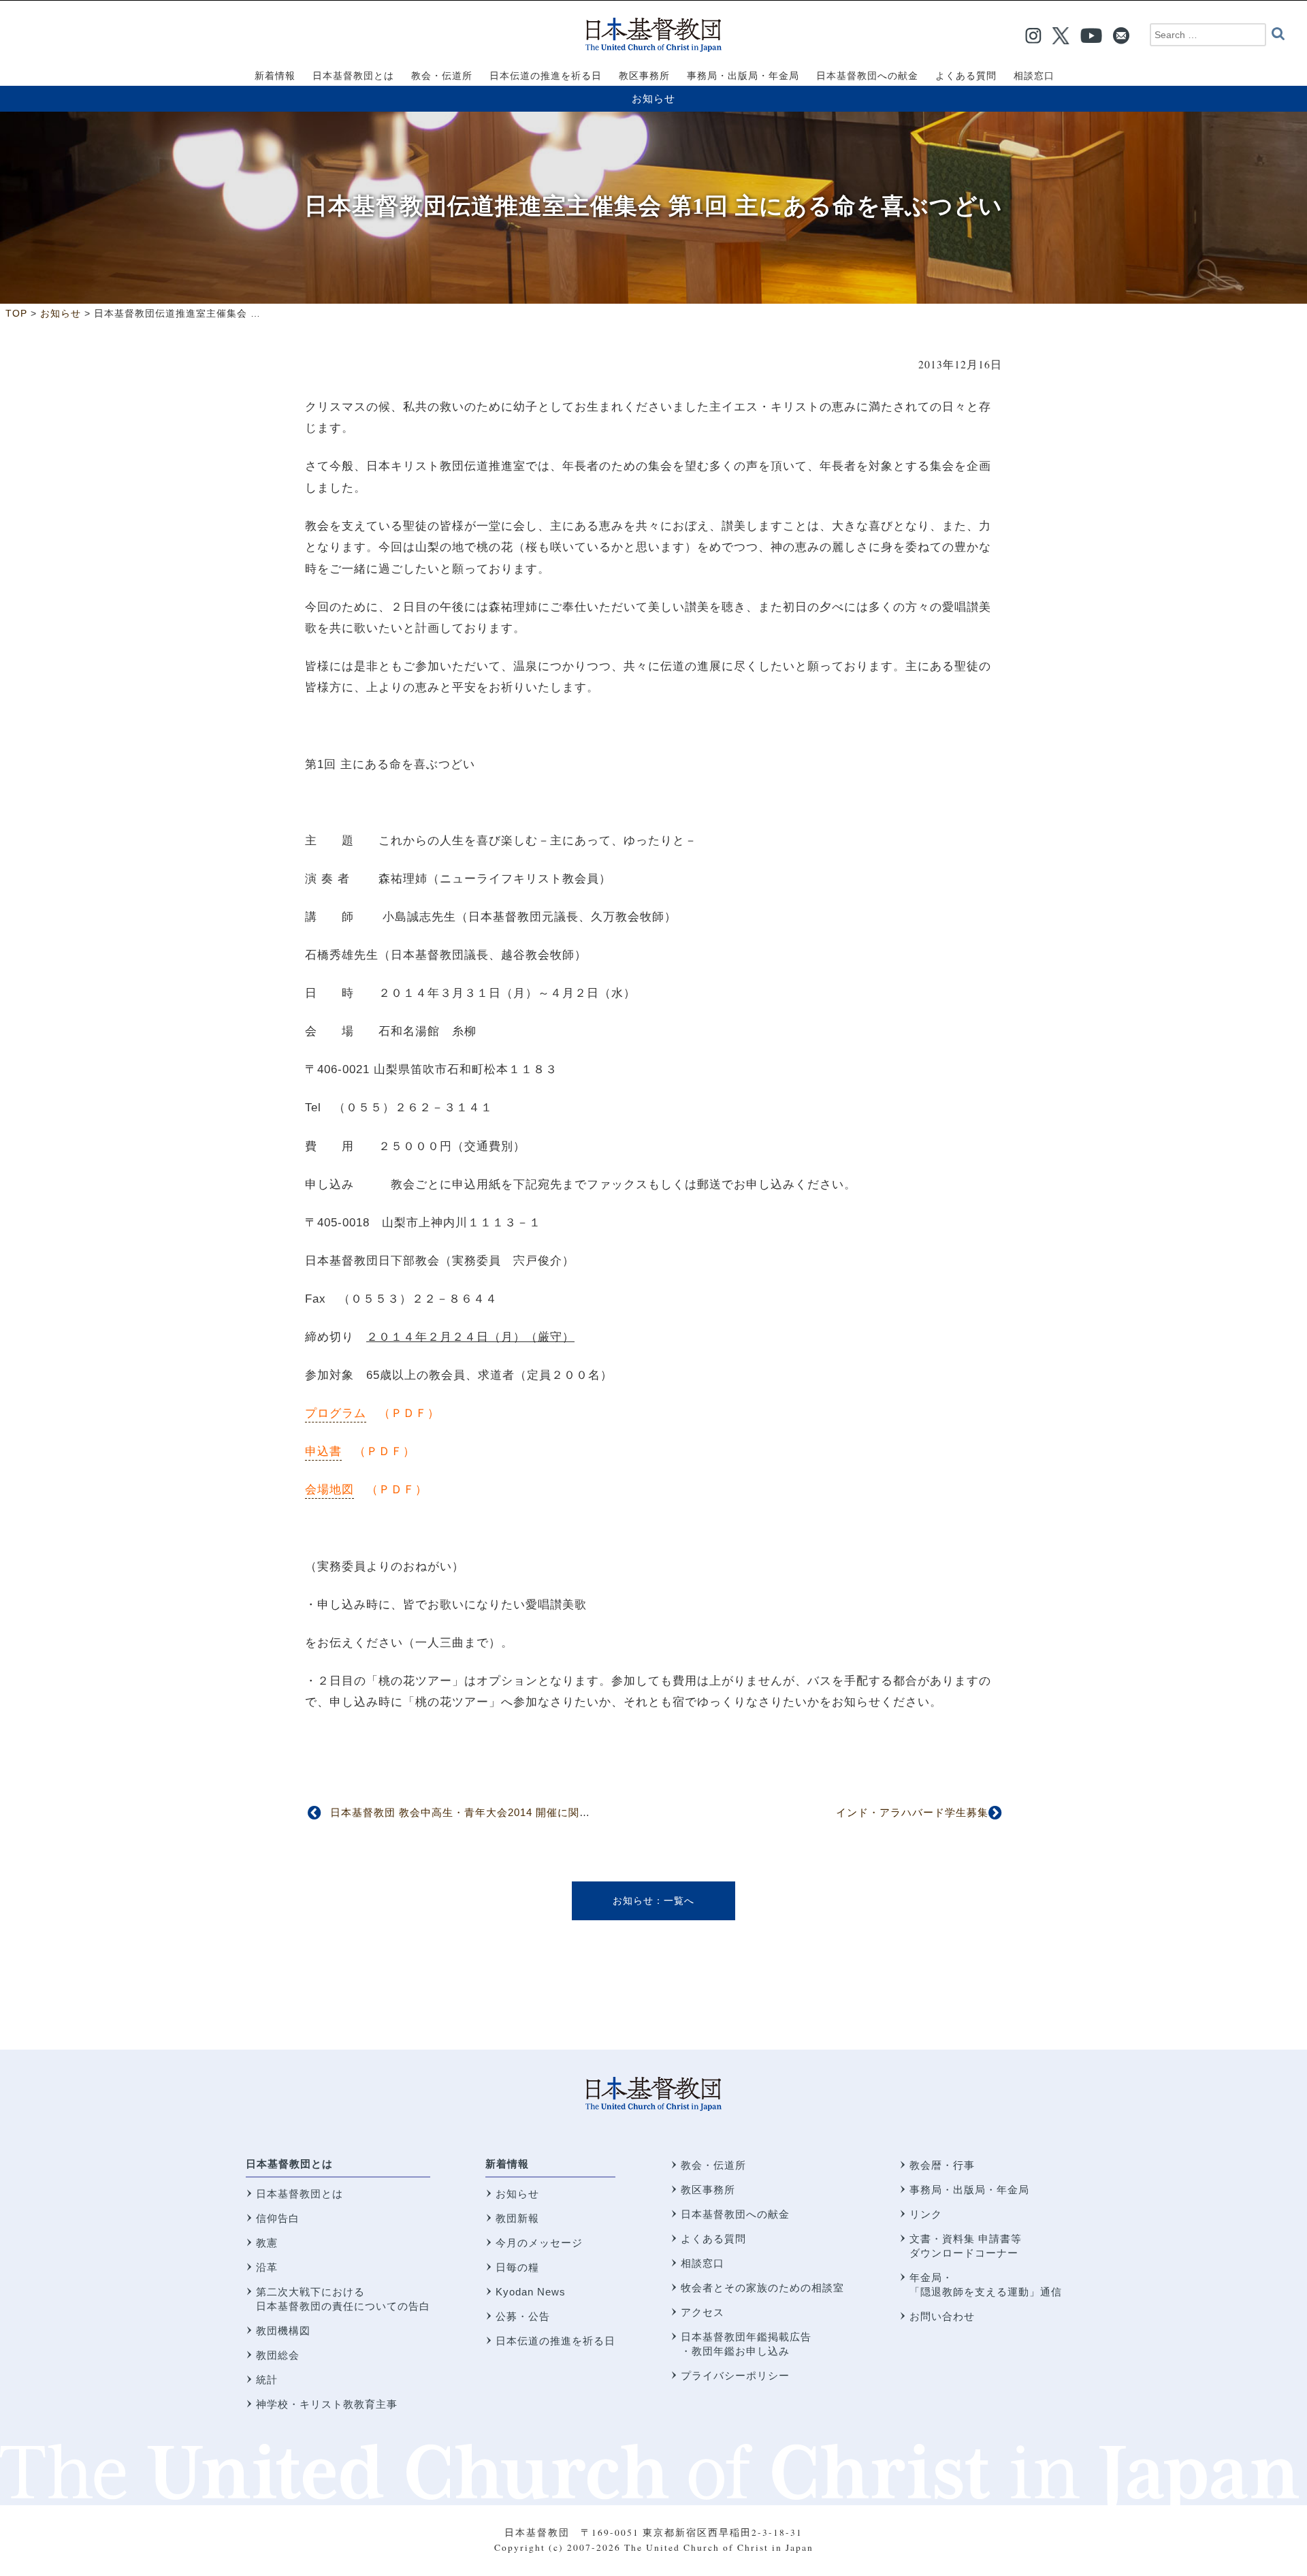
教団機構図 (283, 2331)
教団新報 (517, 2218)
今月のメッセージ (539, 2243)
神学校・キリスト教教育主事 (327, 2404)
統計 (267, 2380)
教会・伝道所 (713, 2165)
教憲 (267, 2243)
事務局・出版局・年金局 (969, 2190)
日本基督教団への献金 (735, 2214)
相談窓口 (703, 2263)
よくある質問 (713, 2239)
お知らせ (653, 98)
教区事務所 (708, 2190)
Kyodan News (531, 2292)
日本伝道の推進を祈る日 (555, 2341)
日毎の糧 (517, 2267)
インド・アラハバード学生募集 (912, 1812)
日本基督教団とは (289, 2164)
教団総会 (278, 2355)
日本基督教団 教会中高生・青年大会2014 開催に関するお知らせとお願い (509, 1812)
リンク (926, 2214)
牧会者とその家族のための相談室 (762, 2288)
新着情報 (507, 2164)
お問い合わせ (942, 2316)
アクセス (703, 2312)
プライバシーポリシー (735, 2375)
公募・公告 (523, 2316)
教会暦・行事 (942, 2165)
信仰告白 (278, 2218)
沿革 (267, 2267)
